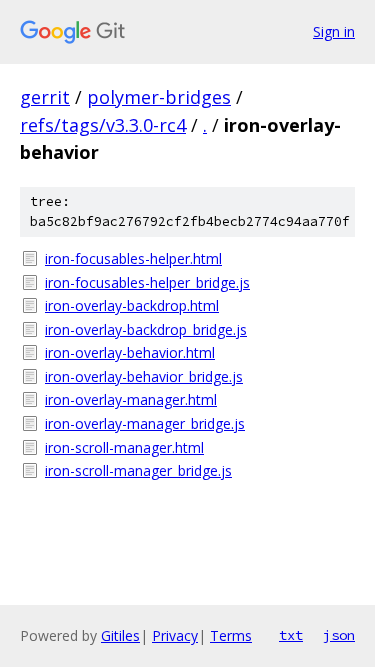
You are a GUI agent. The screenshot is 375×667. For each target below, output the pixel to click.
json (339, 635)
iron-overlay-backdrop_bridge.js (146, 329)
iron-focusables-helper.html (133, 258)
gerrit (45, 97)
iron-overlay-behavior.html (130, 352)
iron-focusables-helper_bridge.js (147, 282)
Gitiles (120, 635)
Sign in (334, 31)
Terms (231, 635)
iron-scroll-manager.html (124, 447)
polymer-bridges (159, 97)
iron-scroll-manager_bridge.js (138, 470)
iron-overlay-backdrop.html (132, 305)
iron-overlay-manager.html (131, 399)
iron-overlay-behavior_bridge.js (144, 376)
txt (291, 635)
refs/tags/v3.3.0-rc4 (103, 125)
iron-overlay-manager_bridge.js (145, 423)
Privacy (175, 635)
